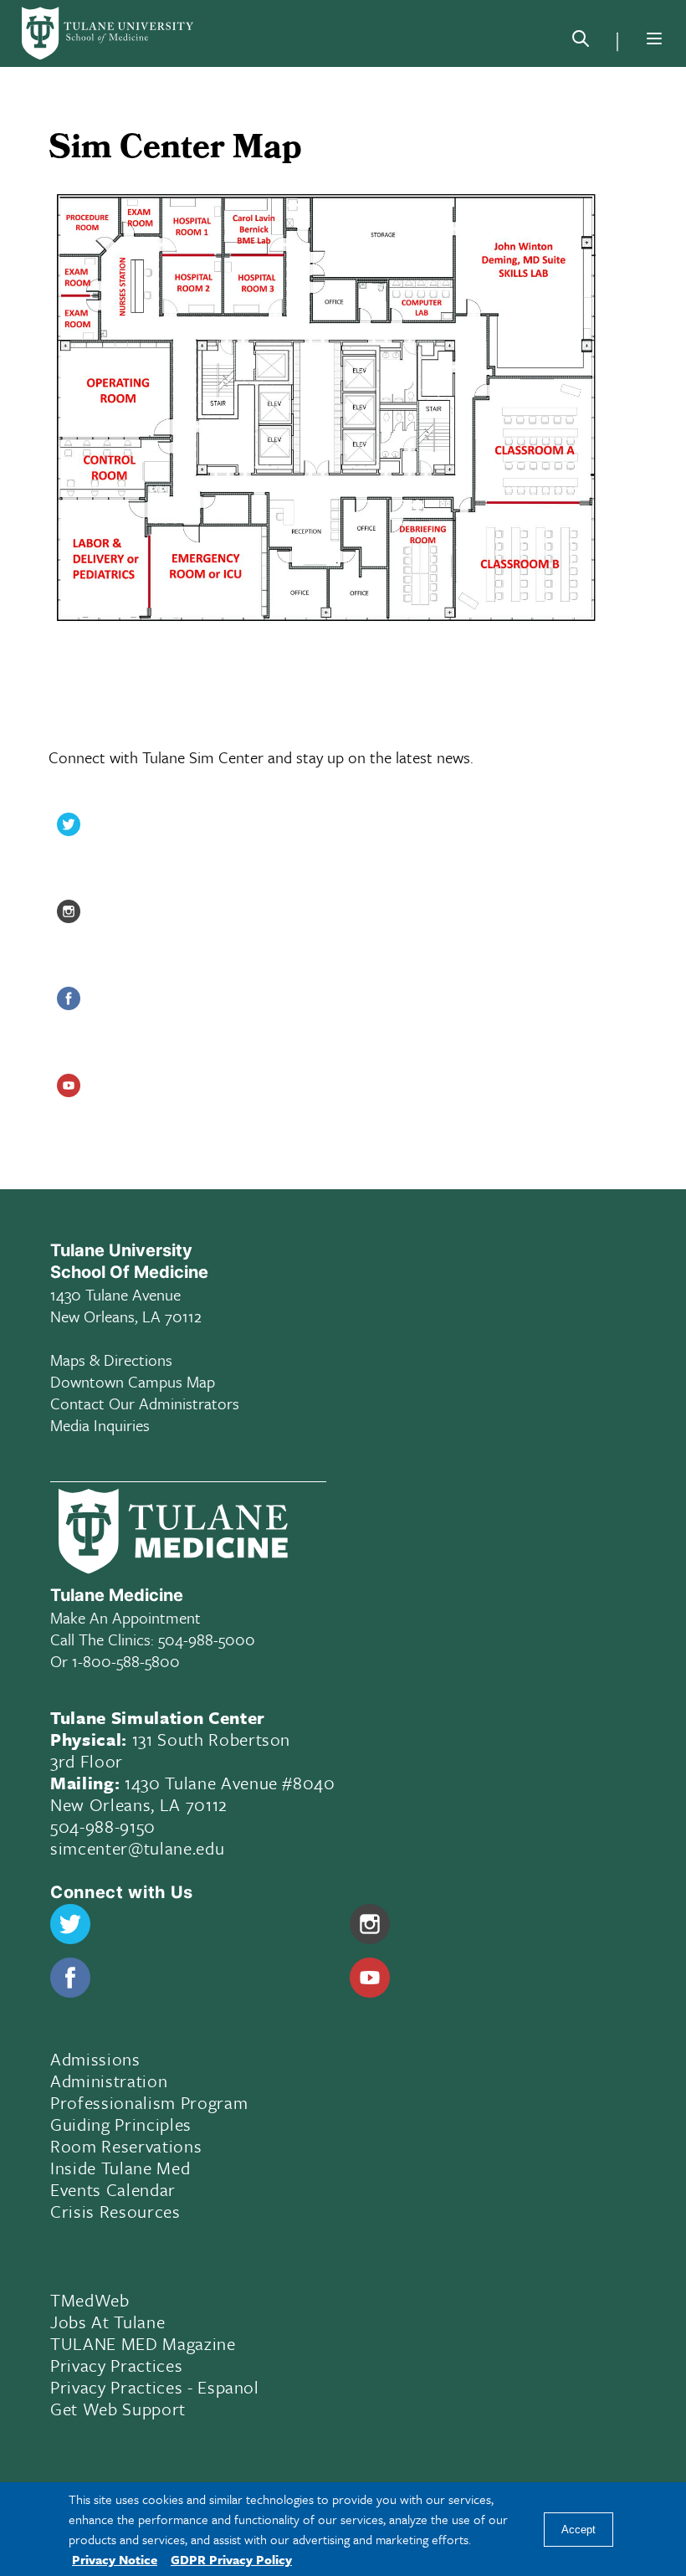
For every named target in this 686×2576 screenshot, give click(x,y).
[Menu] (654, 38)
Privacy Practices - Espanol (155, 2387)
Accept (578, 2530)
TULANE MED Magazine (143, 2343)
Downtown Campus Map (133, 1381)
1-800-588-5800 (126, 1661)
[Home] (109, 33)
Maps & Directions (111, 1360)
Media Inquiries (100, 1425)
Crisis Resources (115, 2211)
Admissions (95, 2059)
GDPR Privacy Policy (231, 2559)
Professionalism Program (149, 2102)
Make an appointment (125, 1617)
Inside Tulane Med (120, 2168)
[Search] (581, 42)
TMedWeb (90, 2300)
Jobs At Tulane (108, 2322)
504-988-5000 (207, 1639)
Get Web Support (118, 2409)
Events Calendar (113, 2189)
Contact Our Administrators (145, 1403)
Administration (109, 2081)
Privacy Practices (116, 2365)
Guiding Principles (121, 2124)
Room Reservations (126, 2146)
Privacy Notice (115, 2559)
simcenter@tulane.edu (137, 1848)
